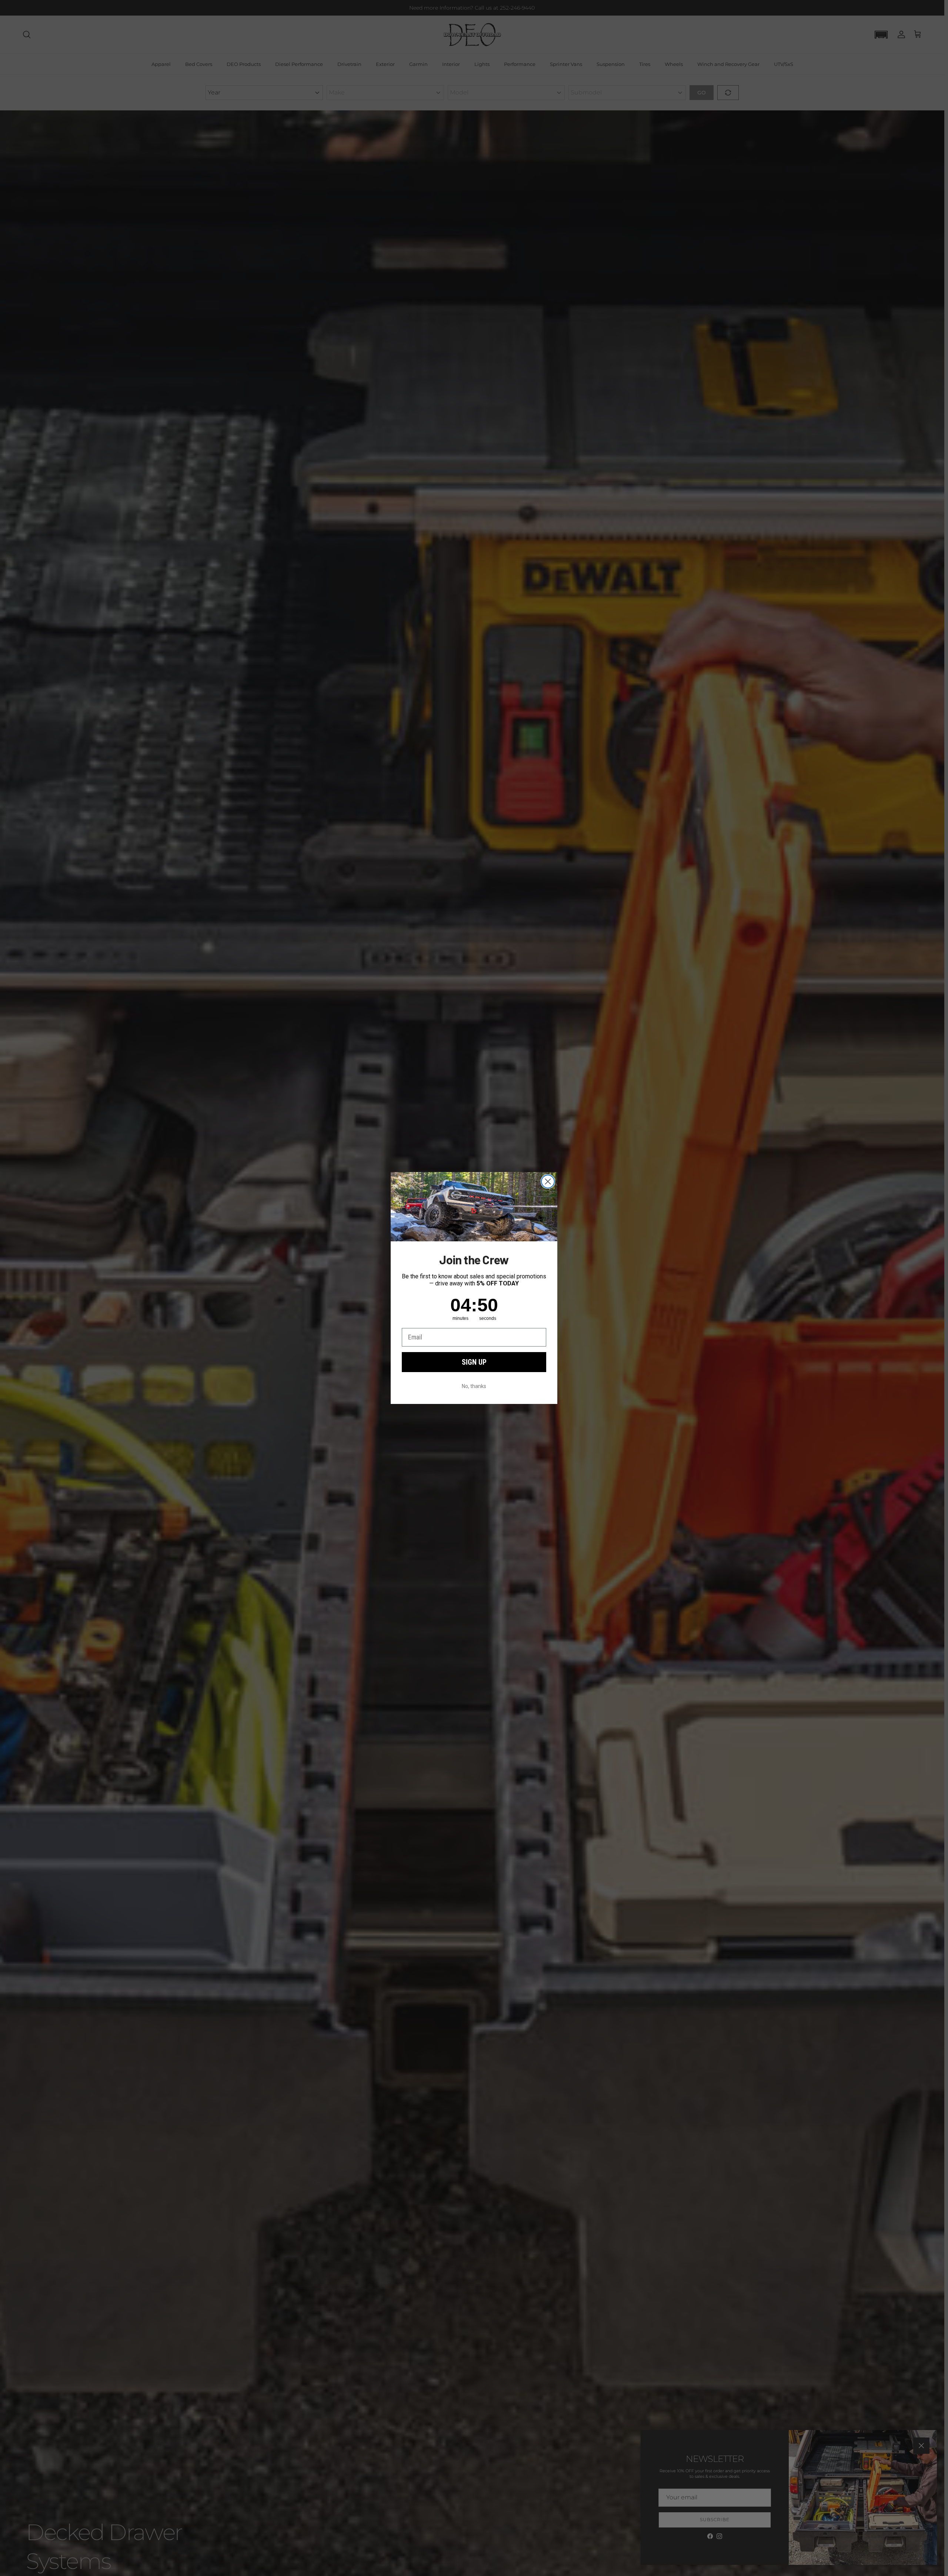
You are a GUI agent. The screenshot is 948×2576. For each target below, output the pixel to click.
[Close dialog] (548, 1182)
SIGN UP (474, 1362)
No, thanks (474, 1386)
